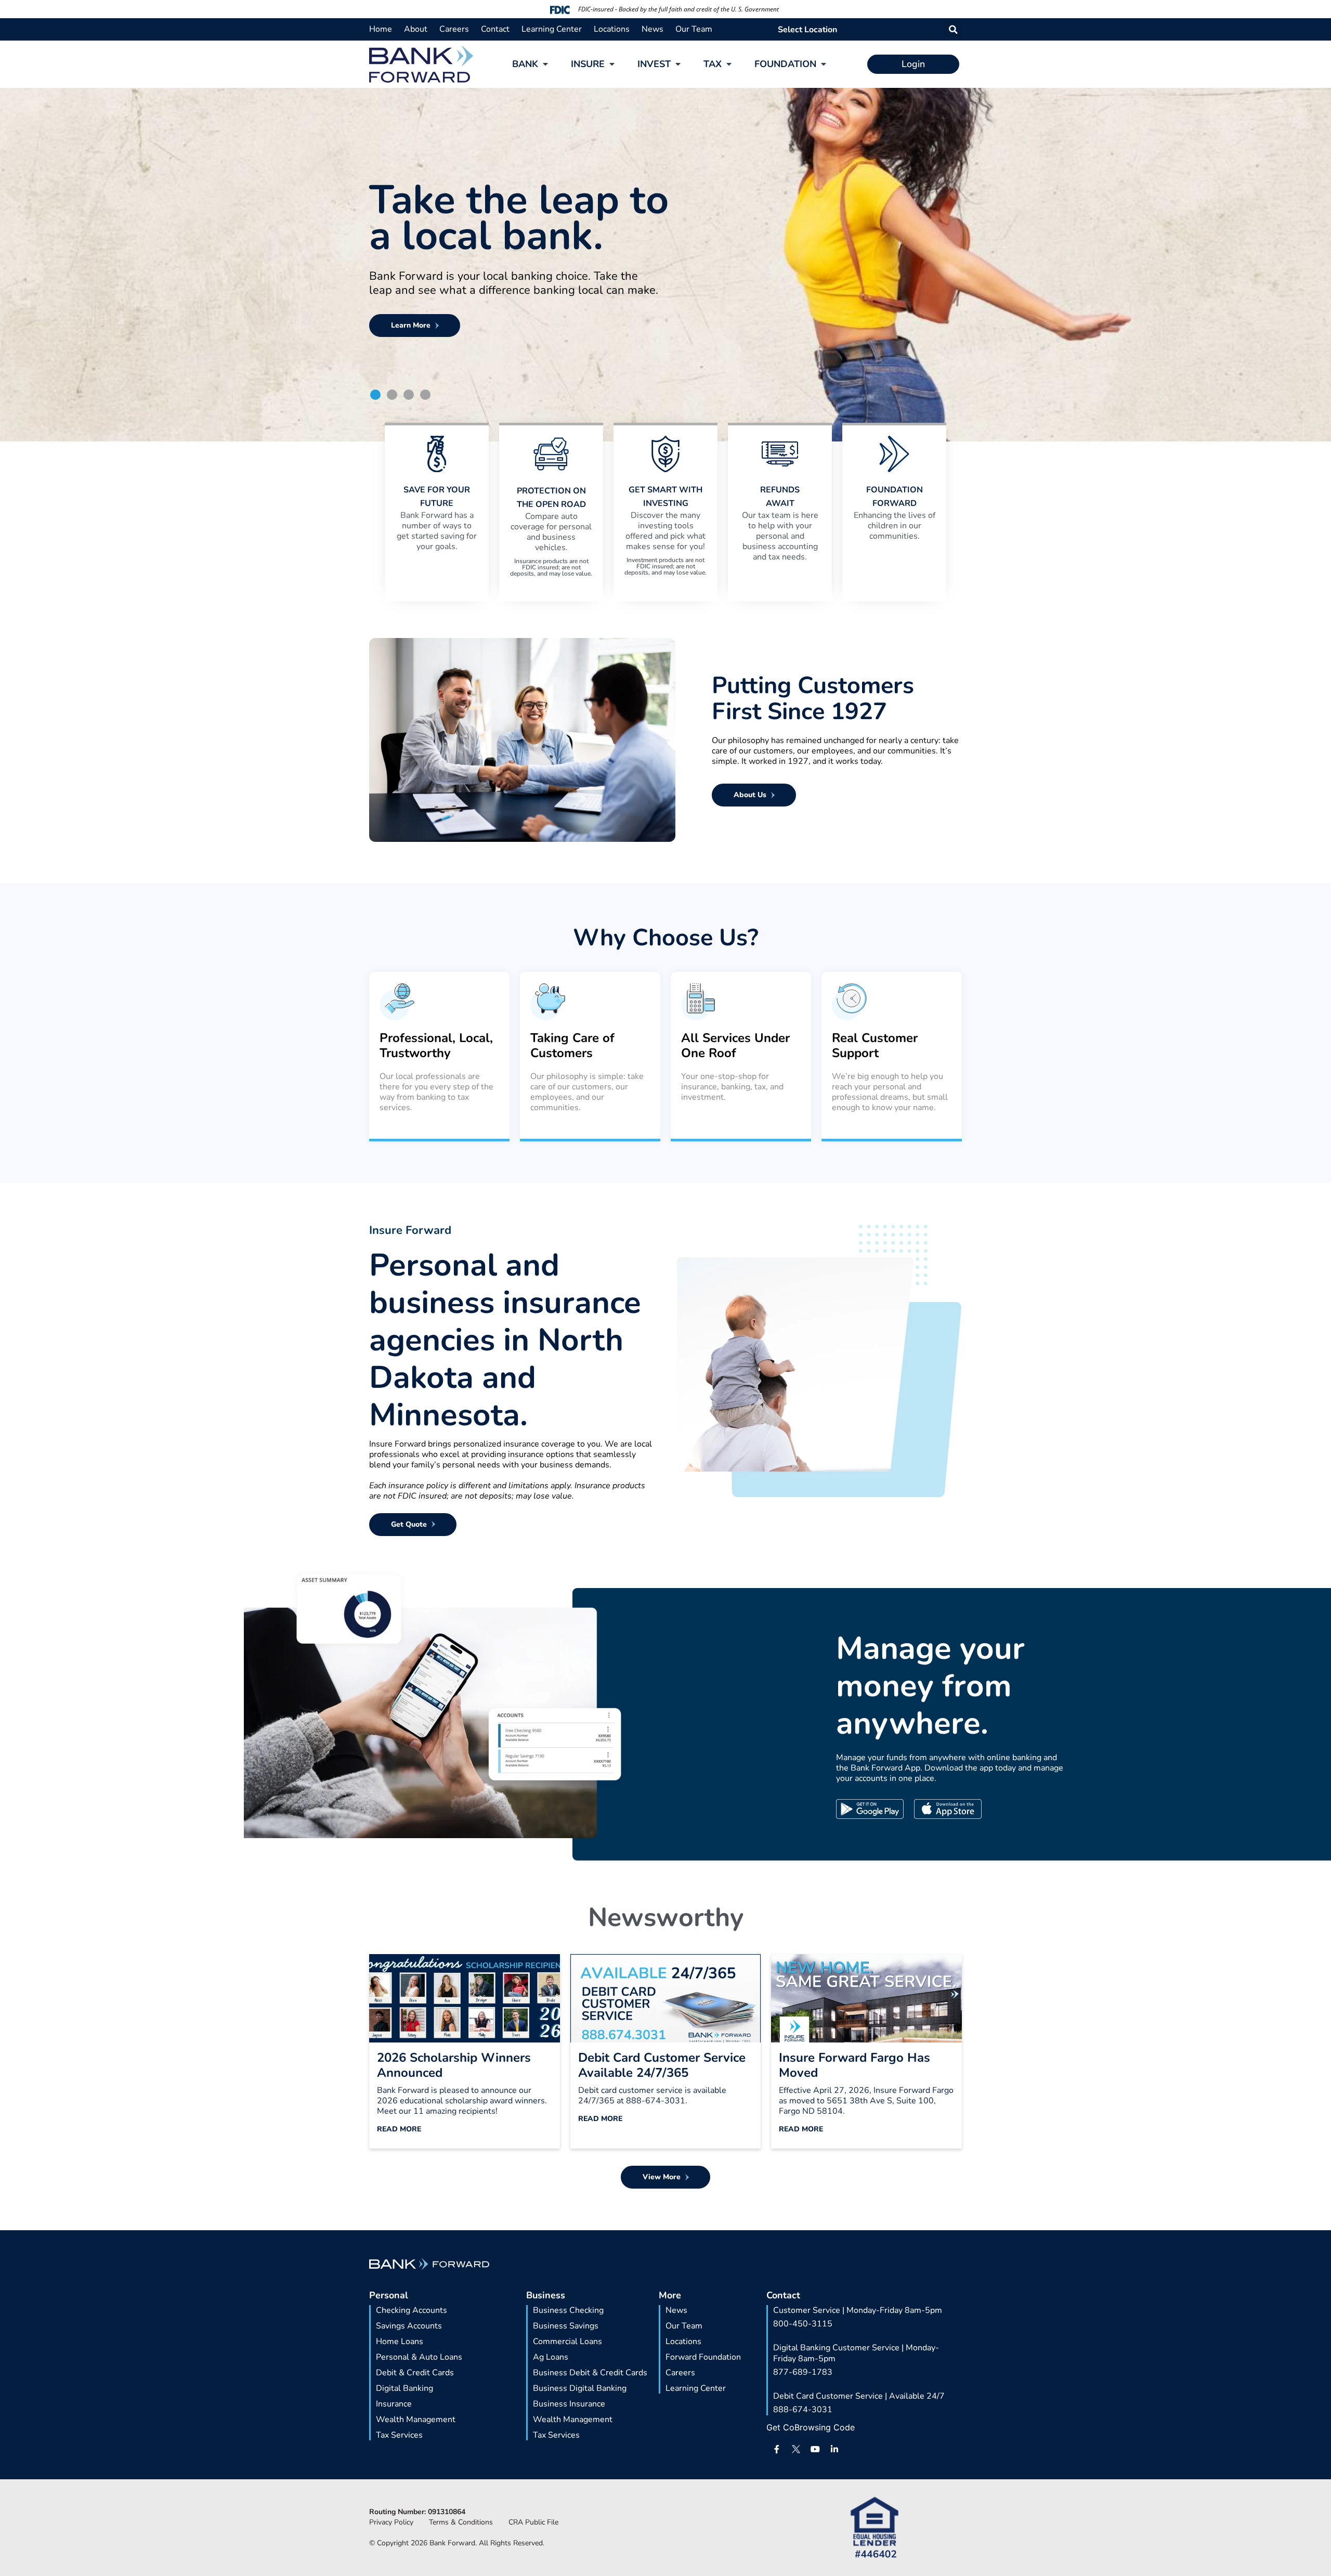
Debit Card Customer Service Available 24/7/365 (662, 2065)
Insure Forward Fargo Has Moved (854, 2065)
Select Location (807, 30)
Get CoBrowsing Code (811, 2427)
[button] (953, 29)
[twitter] (796, 2449)
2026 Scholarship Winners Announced (454, 2065)
